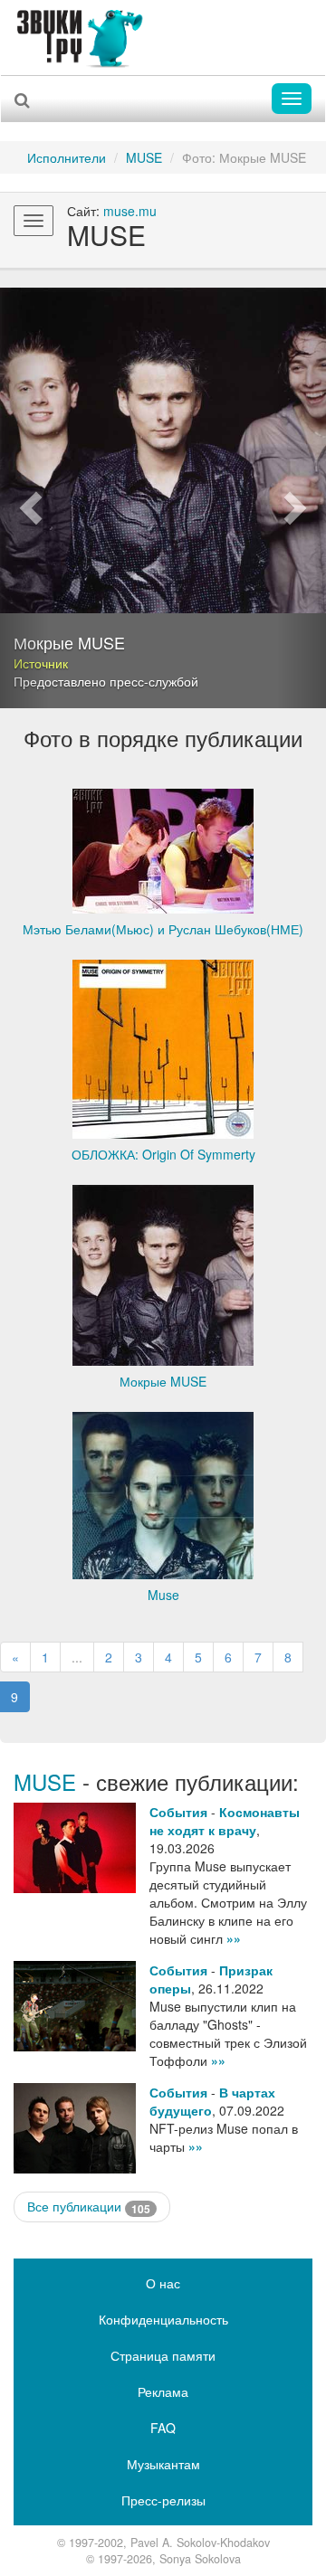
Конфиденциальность (163, 2319)
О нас (163, 2283)
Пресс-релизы (163, 2500)
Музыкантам (163, 2464)
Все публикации (89, 2207)
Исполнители (67, 157)
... (77, 1657)
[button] (24, 498)
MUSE (144, 157)
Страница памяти (163, 2355)
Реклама (163, 2391)
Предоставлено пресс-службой (106, 681)
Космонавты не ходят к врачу (225, 1821)
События (178, 1812)
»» (234, 1938)
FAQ (163, 2428)
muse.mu (130, 211)
